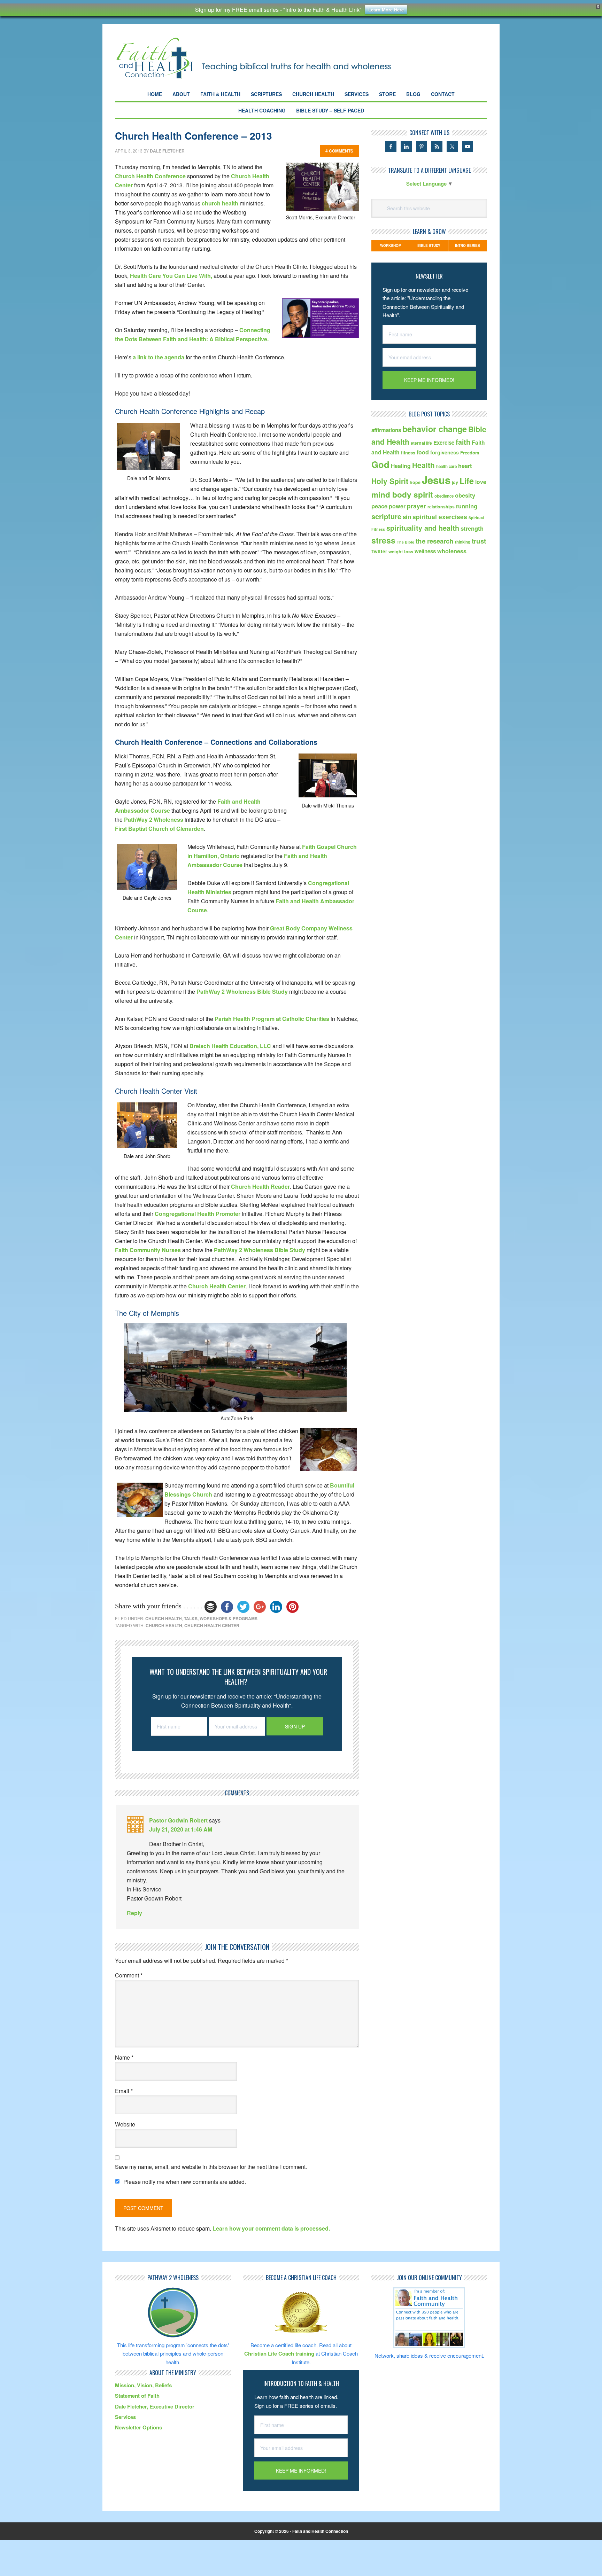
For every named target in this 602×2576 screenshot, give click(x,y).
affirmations (386, 430)
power (397, 506)
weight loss (401, 551)
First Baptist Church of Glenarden (159, 829)
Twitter (379, 551)
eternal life (421, 443)
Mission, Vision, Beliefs (143, 2385)
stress (383, 540)
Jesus (436, 480)
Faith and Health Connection (266, 58)
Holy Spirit (390, 481)
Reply (134, 1913)
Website (125, 2124)
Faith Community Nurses (148, 1250)
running (467, 506)
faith (463, 442)
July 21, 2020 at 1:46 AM (181, 1829)
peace (379, 506)
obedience (444, 496)
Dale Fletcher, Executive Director (155, 2406)
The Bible (406, 542)
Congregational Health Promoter (198, 1214)
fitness (408, 452)
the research (435, 541)
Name (124, 2057)
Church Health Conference (150, 176)
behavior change (435, 429)
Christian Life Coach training (279, 2353)
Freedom (470, 452)
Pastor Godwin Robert (178, 1820)
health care (446, 466)
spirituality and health (423, 528)
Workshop (391, 245)
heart (465, 466)
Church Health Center (217, 1286)
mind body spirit (402, 494)
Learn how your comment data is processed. (271, 2228)
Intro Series (468, 245)
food (423, 452)
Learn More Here (386, 10)
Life (467, 481)
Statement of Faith (137, 2396)
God (380, 464)
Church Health (164, 1618)
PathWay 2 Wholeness (154, 819)
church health (220, 203)
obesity (465, 495)
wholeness (452, 551)
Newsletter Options (138, 2427)
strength (472, 528)
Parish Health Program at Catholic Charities (272, 1019)
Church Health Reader (260, 1186)
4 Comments (339, 151)
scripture (386, 516)
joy (455, 482)
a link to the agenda (159, 357)
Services (125, 2417)
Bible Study (429, 245)
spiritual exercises (440, 517)
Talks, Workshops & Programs (221, 1618)
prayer (416, 506)
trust (479, 541)
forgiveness (445, 452)
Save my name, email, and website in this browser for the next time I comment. (211, 2167)
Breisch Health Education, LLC (230, 1046)
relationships (441, 507)
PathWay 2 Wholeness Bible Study (242, 992)
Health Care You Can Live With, (171, 276)
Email (124, 2091)
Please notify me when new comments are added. (185, 2182)
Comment (129, 1975)
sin (407, 517)
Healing (401, 466)
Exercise (444, 443)
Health (423, 465)
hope (415, 482)
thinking (463, 542)
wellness (425, 551)
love (481, 482)
